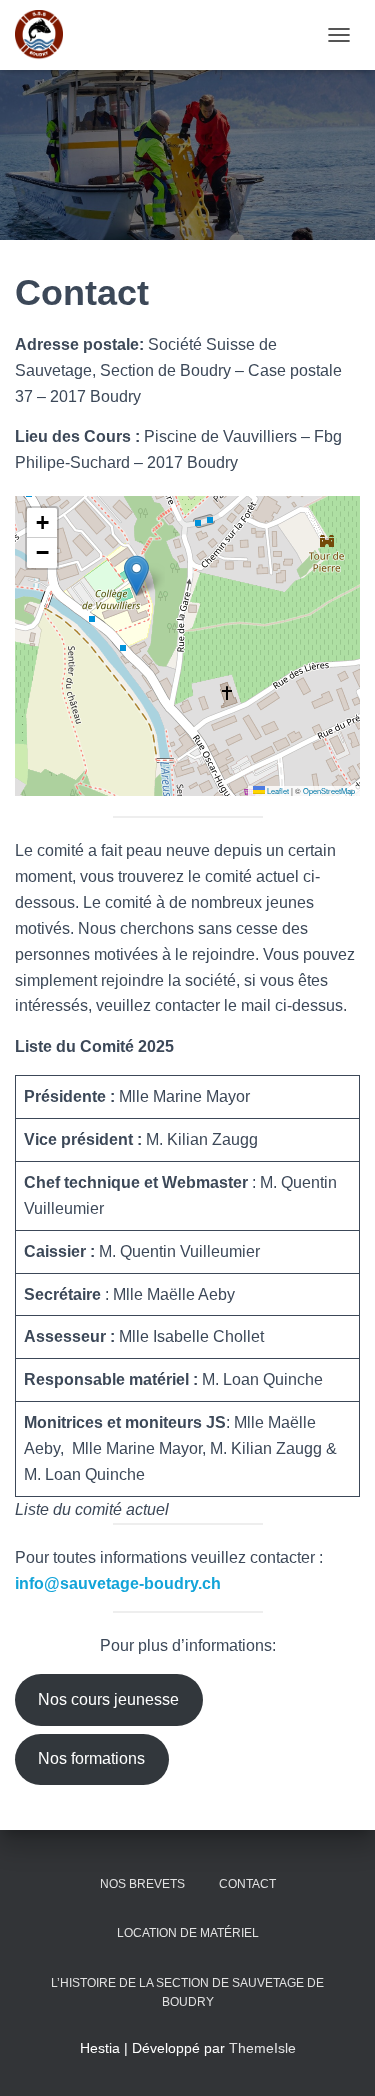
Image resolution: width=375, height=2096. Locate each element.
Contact (247, 1884)
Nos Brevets (142, 1884)
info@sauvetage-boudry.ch (118, 1583)
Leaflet (277, 790)
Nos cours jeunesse (108, 1699)
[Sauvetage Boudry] (46, 35)
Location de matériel (188, 1933)
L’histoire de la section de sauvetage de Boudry (187, 1992)
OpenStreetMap (329, 790)
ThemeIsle (262, 2048)
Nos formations (91, 1758)
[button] (136, 575)
